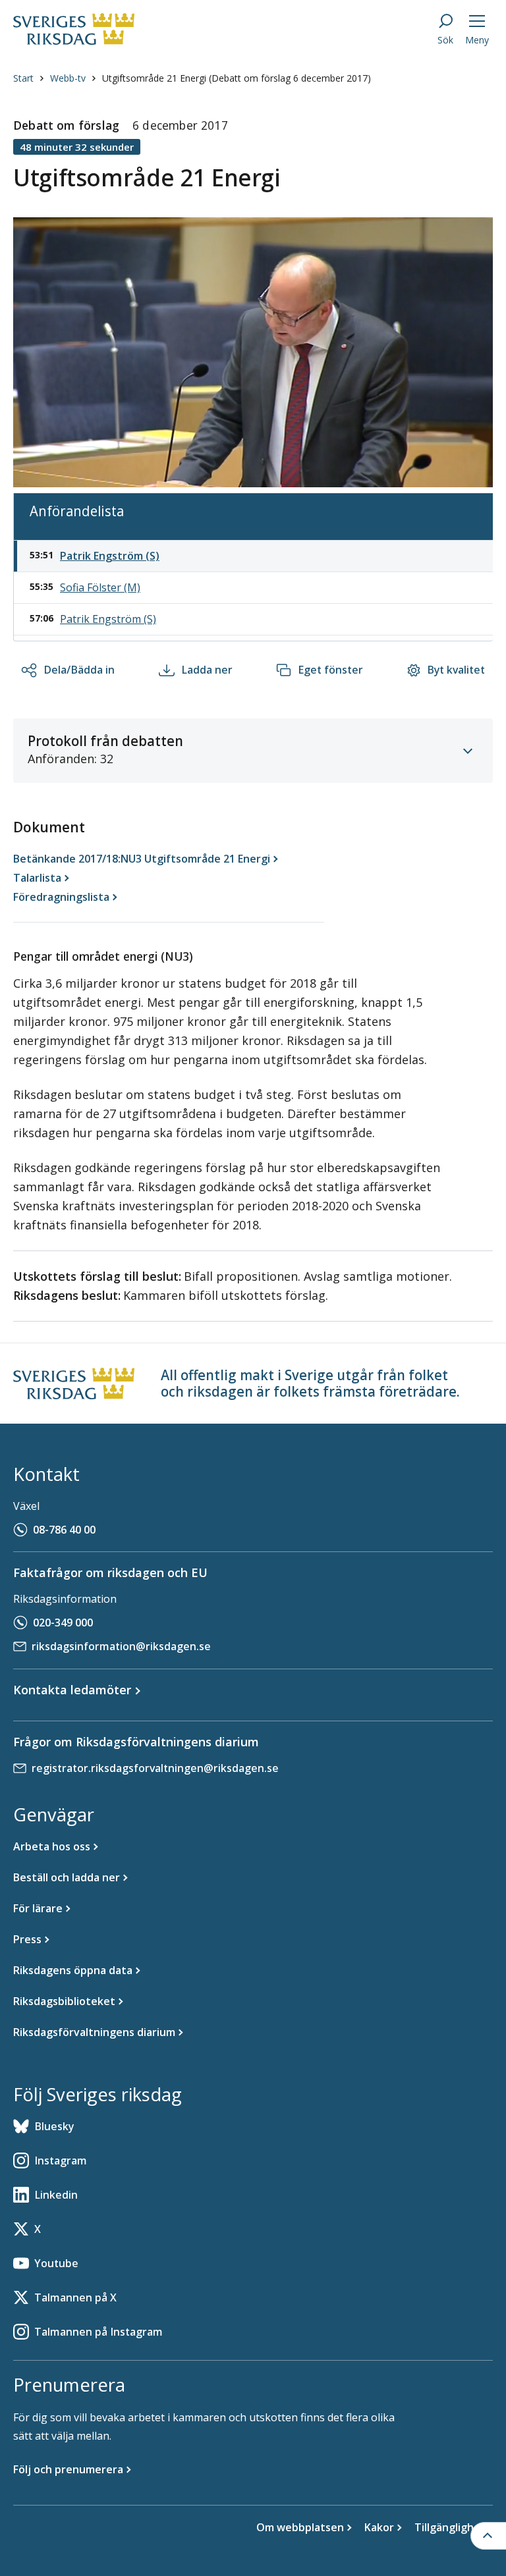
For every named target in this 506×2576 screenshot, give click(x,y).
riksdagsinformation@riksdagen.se (121, 1646)
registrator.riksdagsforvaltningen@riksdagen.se (155, 1768)
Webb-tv (68, 78)
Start (23, 78)
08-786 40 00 (64, 1530)
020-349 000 (63, 1623)
